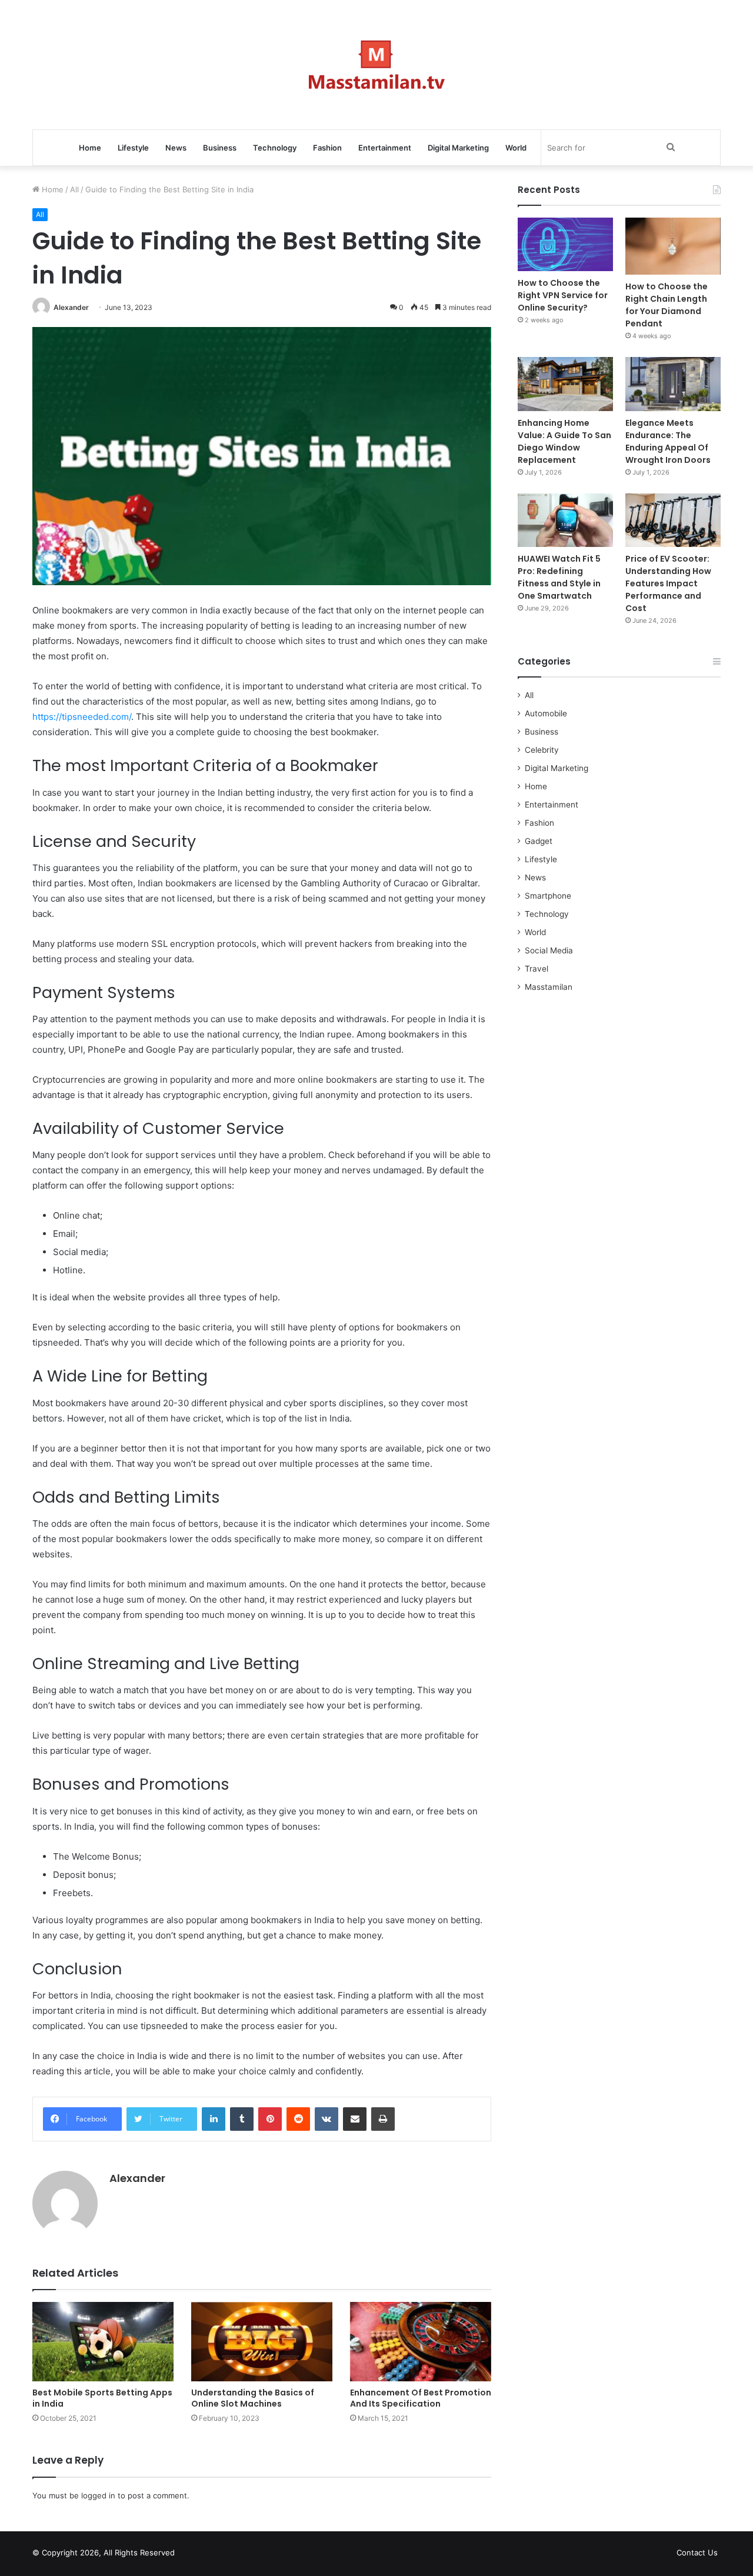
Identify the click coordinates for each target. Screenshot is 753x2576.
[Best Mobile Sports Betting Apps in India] (103, 2342)
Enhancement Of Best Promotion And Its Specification (421, 2398)
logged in (98, 2495)
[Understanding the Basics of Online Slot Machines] (262, 2342)
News (176, 148)
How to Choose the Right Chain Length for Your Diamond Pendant (667, 305)
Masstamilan (549, 987)
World (516, 148)
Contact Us (697, 2552)
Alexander (71, 307)
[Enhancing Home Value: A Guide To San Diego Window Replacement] (565, 384)
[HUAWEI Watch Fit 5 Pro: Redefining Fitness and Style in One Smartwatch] (565, 520)
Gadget (539, 841)
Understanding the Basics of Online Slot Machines (253, 2398)
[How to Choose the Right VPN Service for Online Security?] (565, 244)
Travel (537, 969)
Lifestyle (133, 148)
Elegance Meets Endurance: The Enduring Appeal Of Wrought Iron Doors (668, 441)
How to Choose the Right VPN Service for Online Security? (563, 295)
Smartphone (548, 896)
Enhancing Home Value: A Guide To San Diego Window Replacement (564, 441)
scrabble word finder (191, 2555)
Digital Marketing (458, 148)
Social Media (549, 950)
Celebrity (542, 750)
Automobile (546, 713)
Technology (275, 148)
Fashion (327, 148)
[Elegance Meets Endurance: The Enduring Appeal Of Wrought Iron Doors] (673, 384)
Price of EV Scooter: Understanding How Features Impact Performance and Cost (668, 583)
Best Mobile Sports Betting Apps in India (102, 2398)
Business (220, 148)
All (74, 189)
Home (90, 148)
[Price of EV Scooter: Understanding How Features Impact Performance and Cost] (673, 520)
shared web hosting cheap (213, 2555)
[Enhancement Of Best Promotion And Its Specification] (421, 2342)
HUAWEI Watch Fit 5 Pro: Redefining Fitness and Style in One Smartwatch (559, 577)
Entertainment (385, 148)
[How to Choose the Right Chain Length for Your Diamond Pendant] (673, 246)
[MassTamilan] (377, 65)
